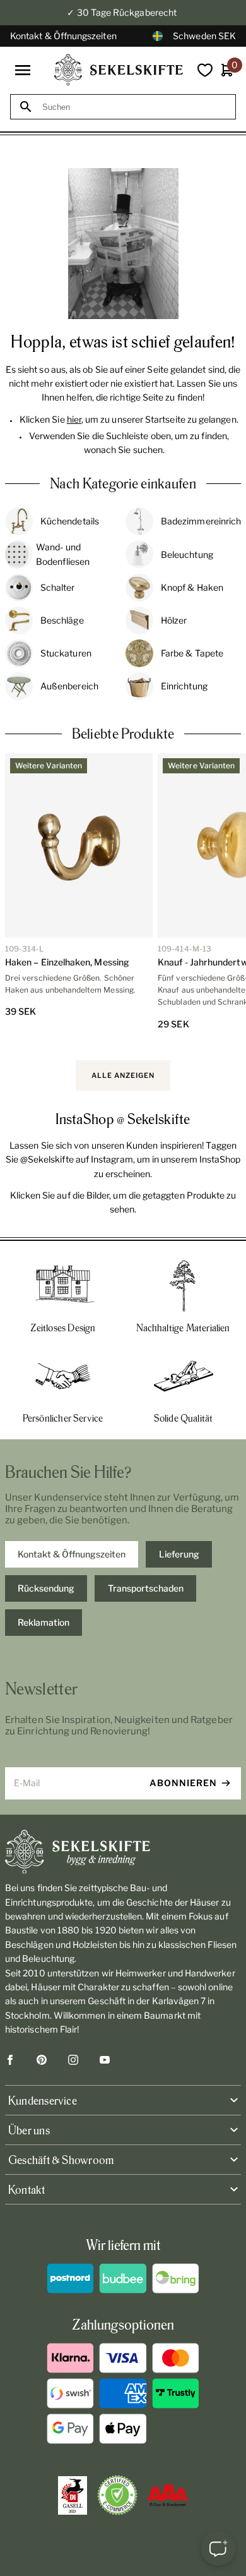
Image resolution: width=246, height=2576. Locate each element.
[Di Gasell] (73, 2496)
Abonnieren (183, 1783)
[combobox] (134, 107)
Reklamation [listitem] (44, 1622)
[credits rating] (168, 2495)
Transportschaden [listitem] (146, 1588)
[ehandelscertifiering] (117, 2495)
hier (74, 419)
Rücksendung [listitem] (46, 1588)
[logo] (119, 70)
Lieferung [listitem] (179, 1554)
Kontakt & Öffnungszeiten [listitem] (72, 1554)
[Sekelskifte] (123, 1852)
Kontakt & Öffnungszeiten (63, 36)
